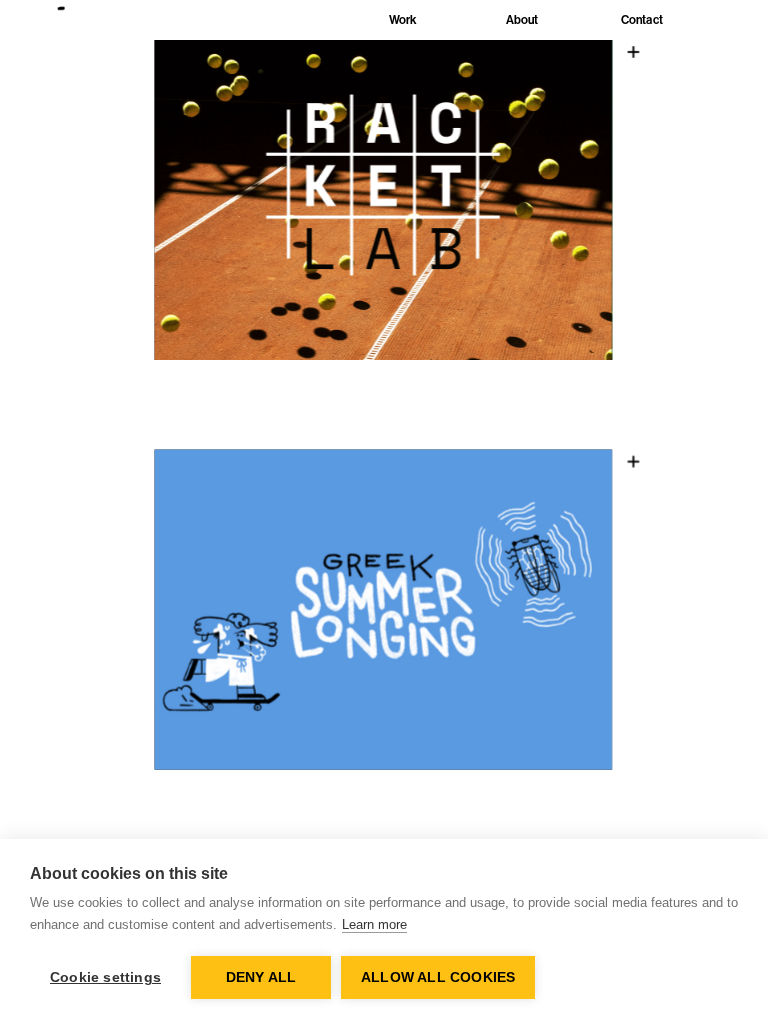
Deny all (261, 977)
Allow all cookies (438, 977)
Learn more (374, 924)
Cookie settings (105, 977)
